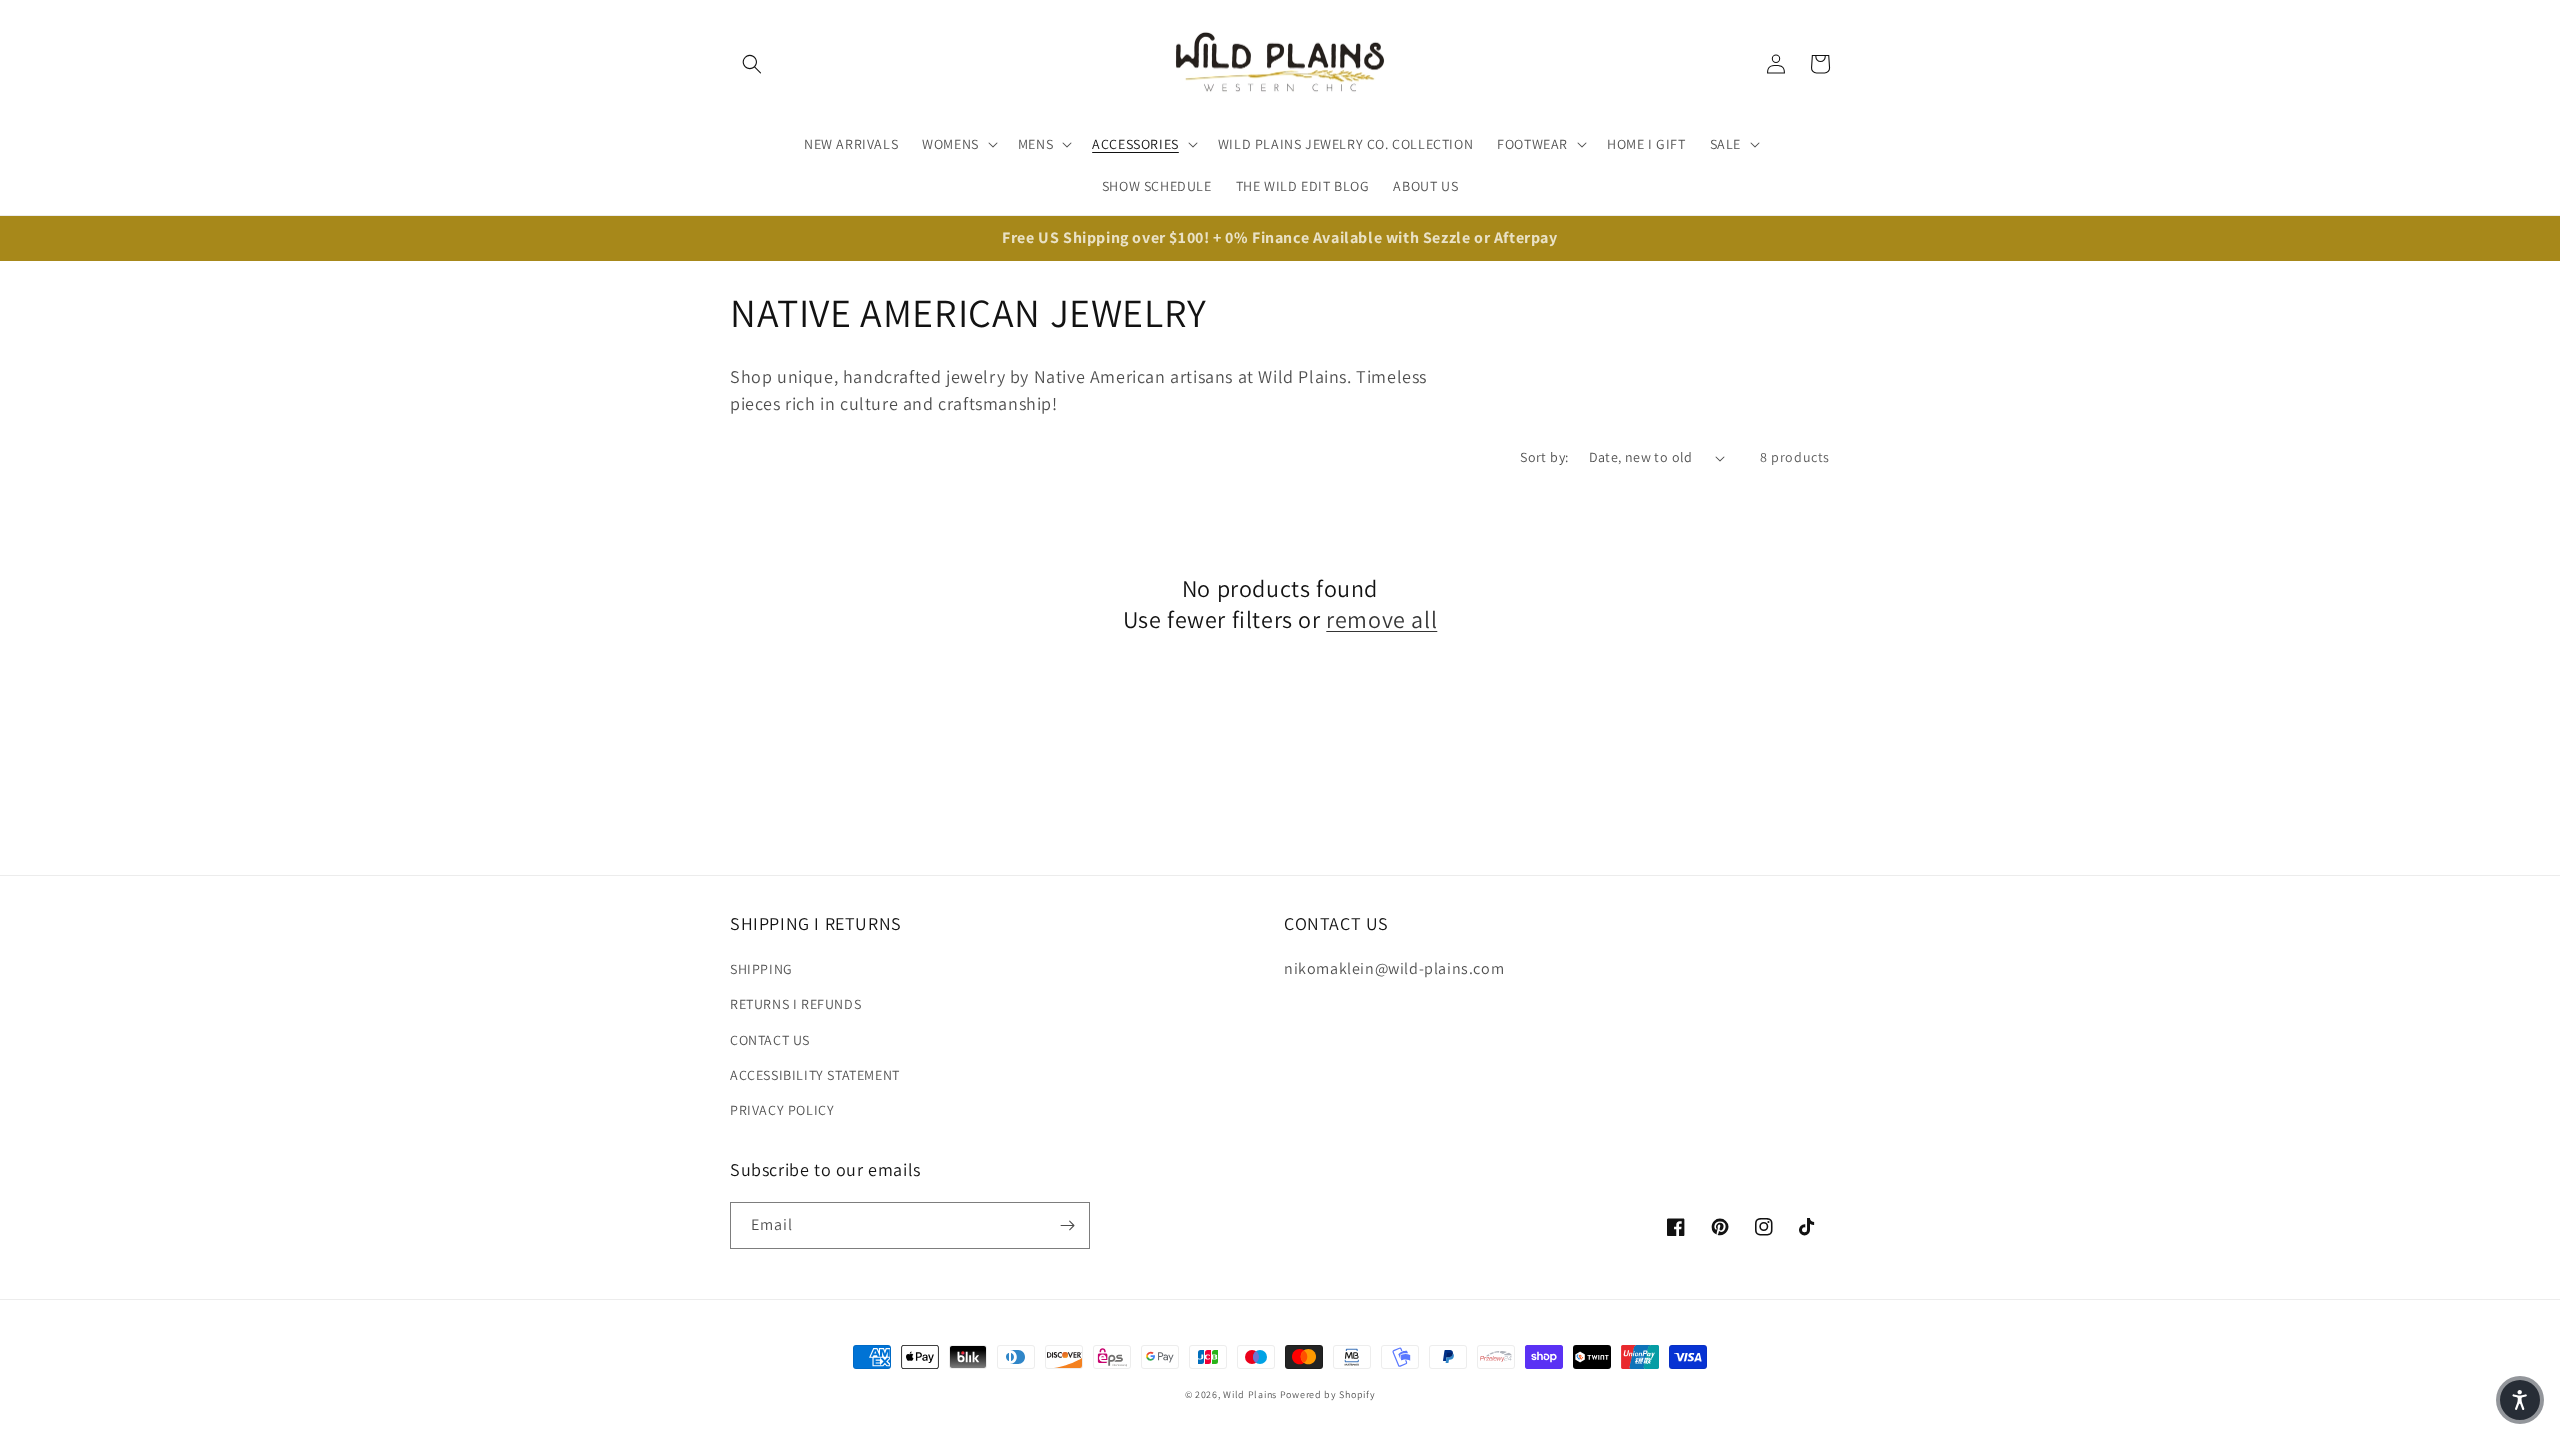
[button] (752, 64)
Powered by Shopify (1328, 1394)
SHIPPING (761, 969)
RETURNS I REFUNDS (795, 1004)
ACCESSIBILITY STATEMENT (815, 1075)
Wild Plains (1250, 1394)
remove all (1381, 619)
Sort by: (1544, 457)
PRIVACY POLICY (782, 1110)
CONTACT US (770, 1040)
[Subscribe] (1067, 1225)
